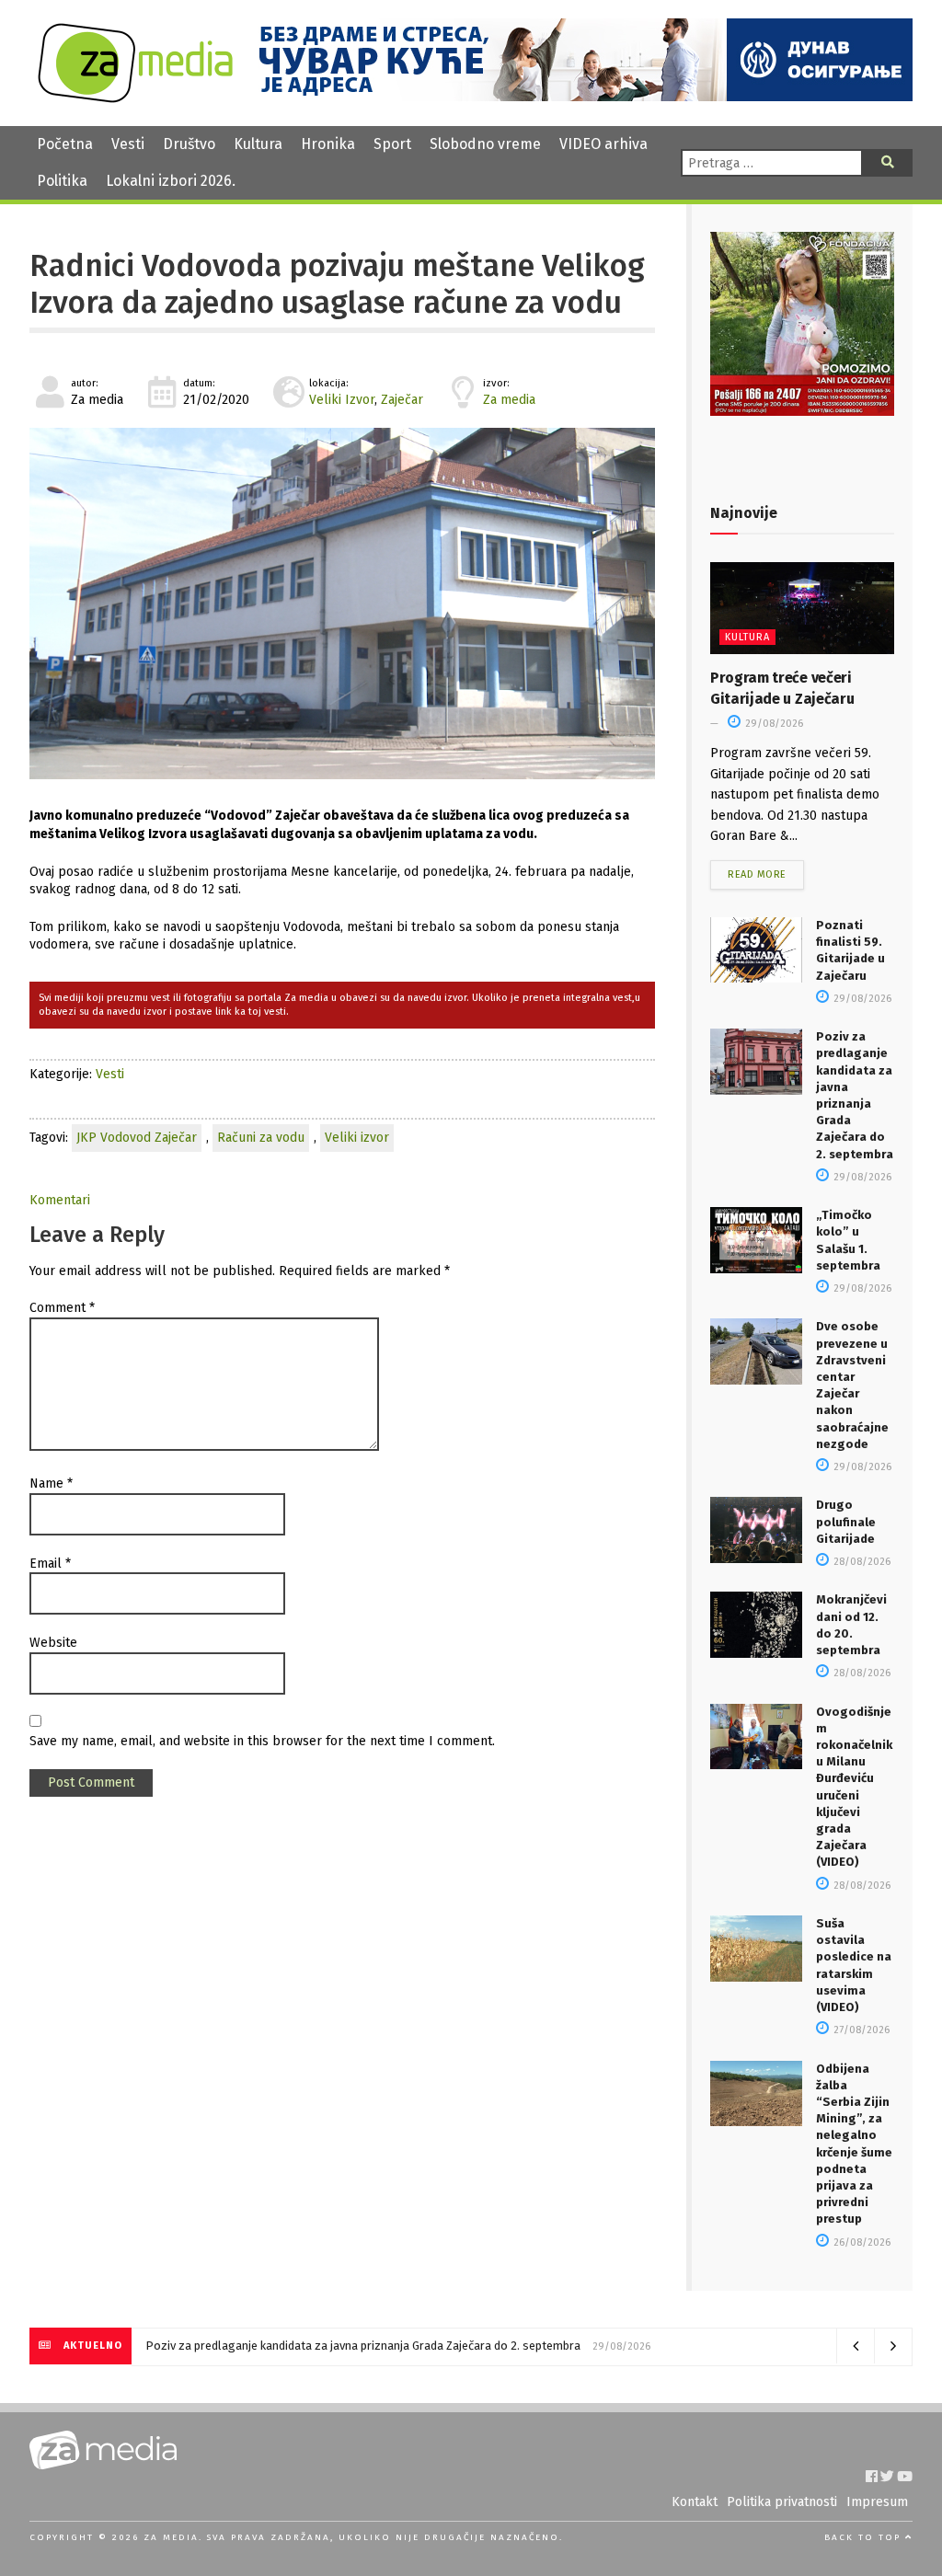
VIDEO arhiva (603, 144)
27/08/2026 (860, 2030)
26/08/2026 (861, 2242)
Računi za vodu (261, 1138)
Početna (65, 144)
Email (50, 1564)
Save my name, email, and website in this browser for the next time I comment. (262, 1741)
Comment (62, 1308)
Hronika (328, 144)
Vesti (128, 144)
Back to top (865, 2537)
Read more (757, 874)
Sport (392, 144)
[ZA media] (135, 98)
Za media (509, 400)
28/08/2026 (861, 1562)
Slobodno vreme (485, 144)
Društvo (189, 144)
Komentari (60, 1200)
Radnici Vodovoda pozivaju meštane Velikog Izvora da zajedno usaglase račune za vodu (337, 284)
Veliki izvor (357, 1138)
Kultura (258, 144)
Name (51, 1483)
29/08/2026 (773, 724)
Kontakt (695, 2502)
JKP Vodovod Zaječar (137, 1138)
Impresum (877, 2502)
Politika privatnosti (782, 2502)
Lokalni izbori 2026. (171, 181)
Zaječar (402, 400)
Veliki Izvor (342, 400)
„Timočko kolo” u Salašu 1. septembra (246, 2346)
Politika (62, 181)
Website (53, 1643)
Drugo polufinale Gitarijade (846, 1521)
